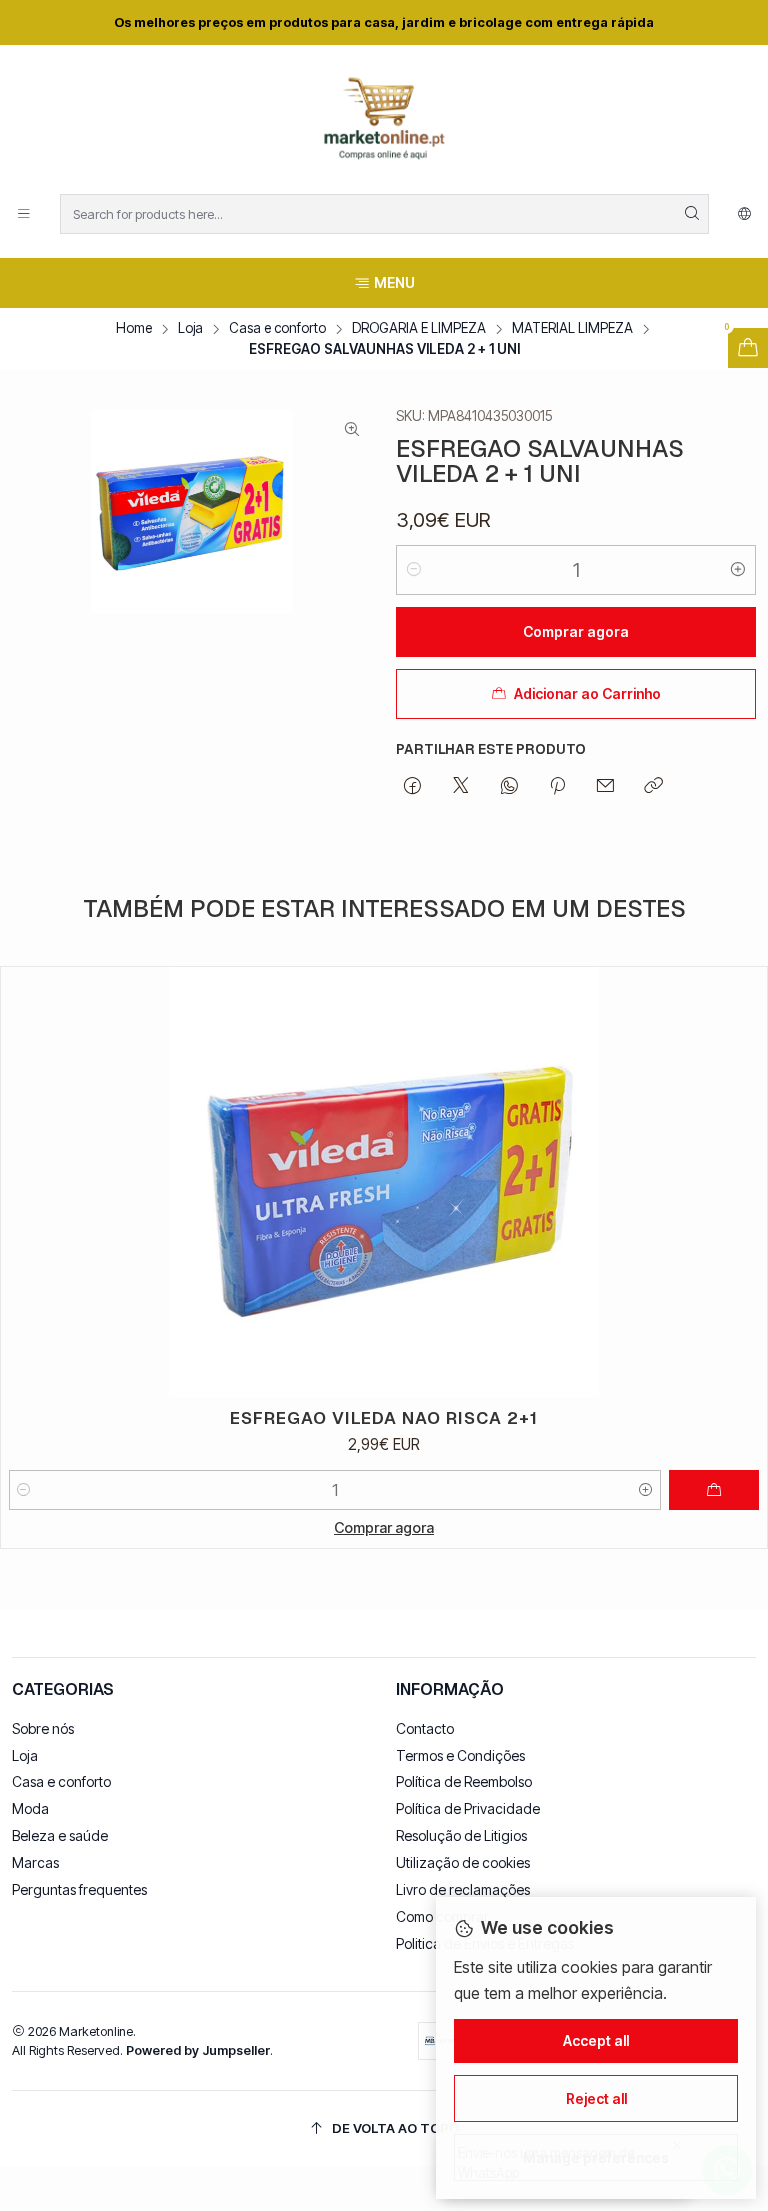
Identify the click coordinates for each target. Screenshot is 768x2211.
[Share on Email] (605, 787)
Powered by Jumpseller (198, 2050)
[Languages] (744, 214)
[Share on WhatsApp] (509, 787)
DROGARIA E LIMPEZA (419, 329)
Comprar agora (384, 1527)
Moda (30, 1808)
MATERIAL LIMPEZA (572, 329)
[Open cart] (748, 348)
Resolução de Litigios (461, 1835)
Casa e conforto (277, 329)
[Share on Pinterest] (557, 787)
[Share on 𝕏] (461, 787)
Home (134, 329)
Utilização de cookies (463, 1862)
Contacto (425, 1728)
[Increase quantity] (738, 570)
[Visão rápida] (743, 1182)
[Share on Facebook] (412, 787)
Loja (190, 329)
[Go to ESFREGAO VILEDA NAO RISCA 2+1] (384, 1182)
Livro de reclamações (463, 1889)
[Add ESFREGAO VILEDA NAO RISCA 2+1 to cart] (714, 1490)
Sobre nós (43, 1728)
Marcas (35, 1862)
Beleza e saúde (60, 1835)
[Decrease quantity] (414, 570)
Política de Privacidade (468, 1808)
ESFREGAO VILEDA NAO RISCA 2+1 (384, 1418)
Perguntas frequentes (79, 1889)
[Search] (692, 214)
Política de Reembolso (464, 1781)
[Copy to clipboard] (653, 787)
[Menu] (24, 214)
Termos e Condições (460, 1755)
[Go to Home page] (384, 122)
